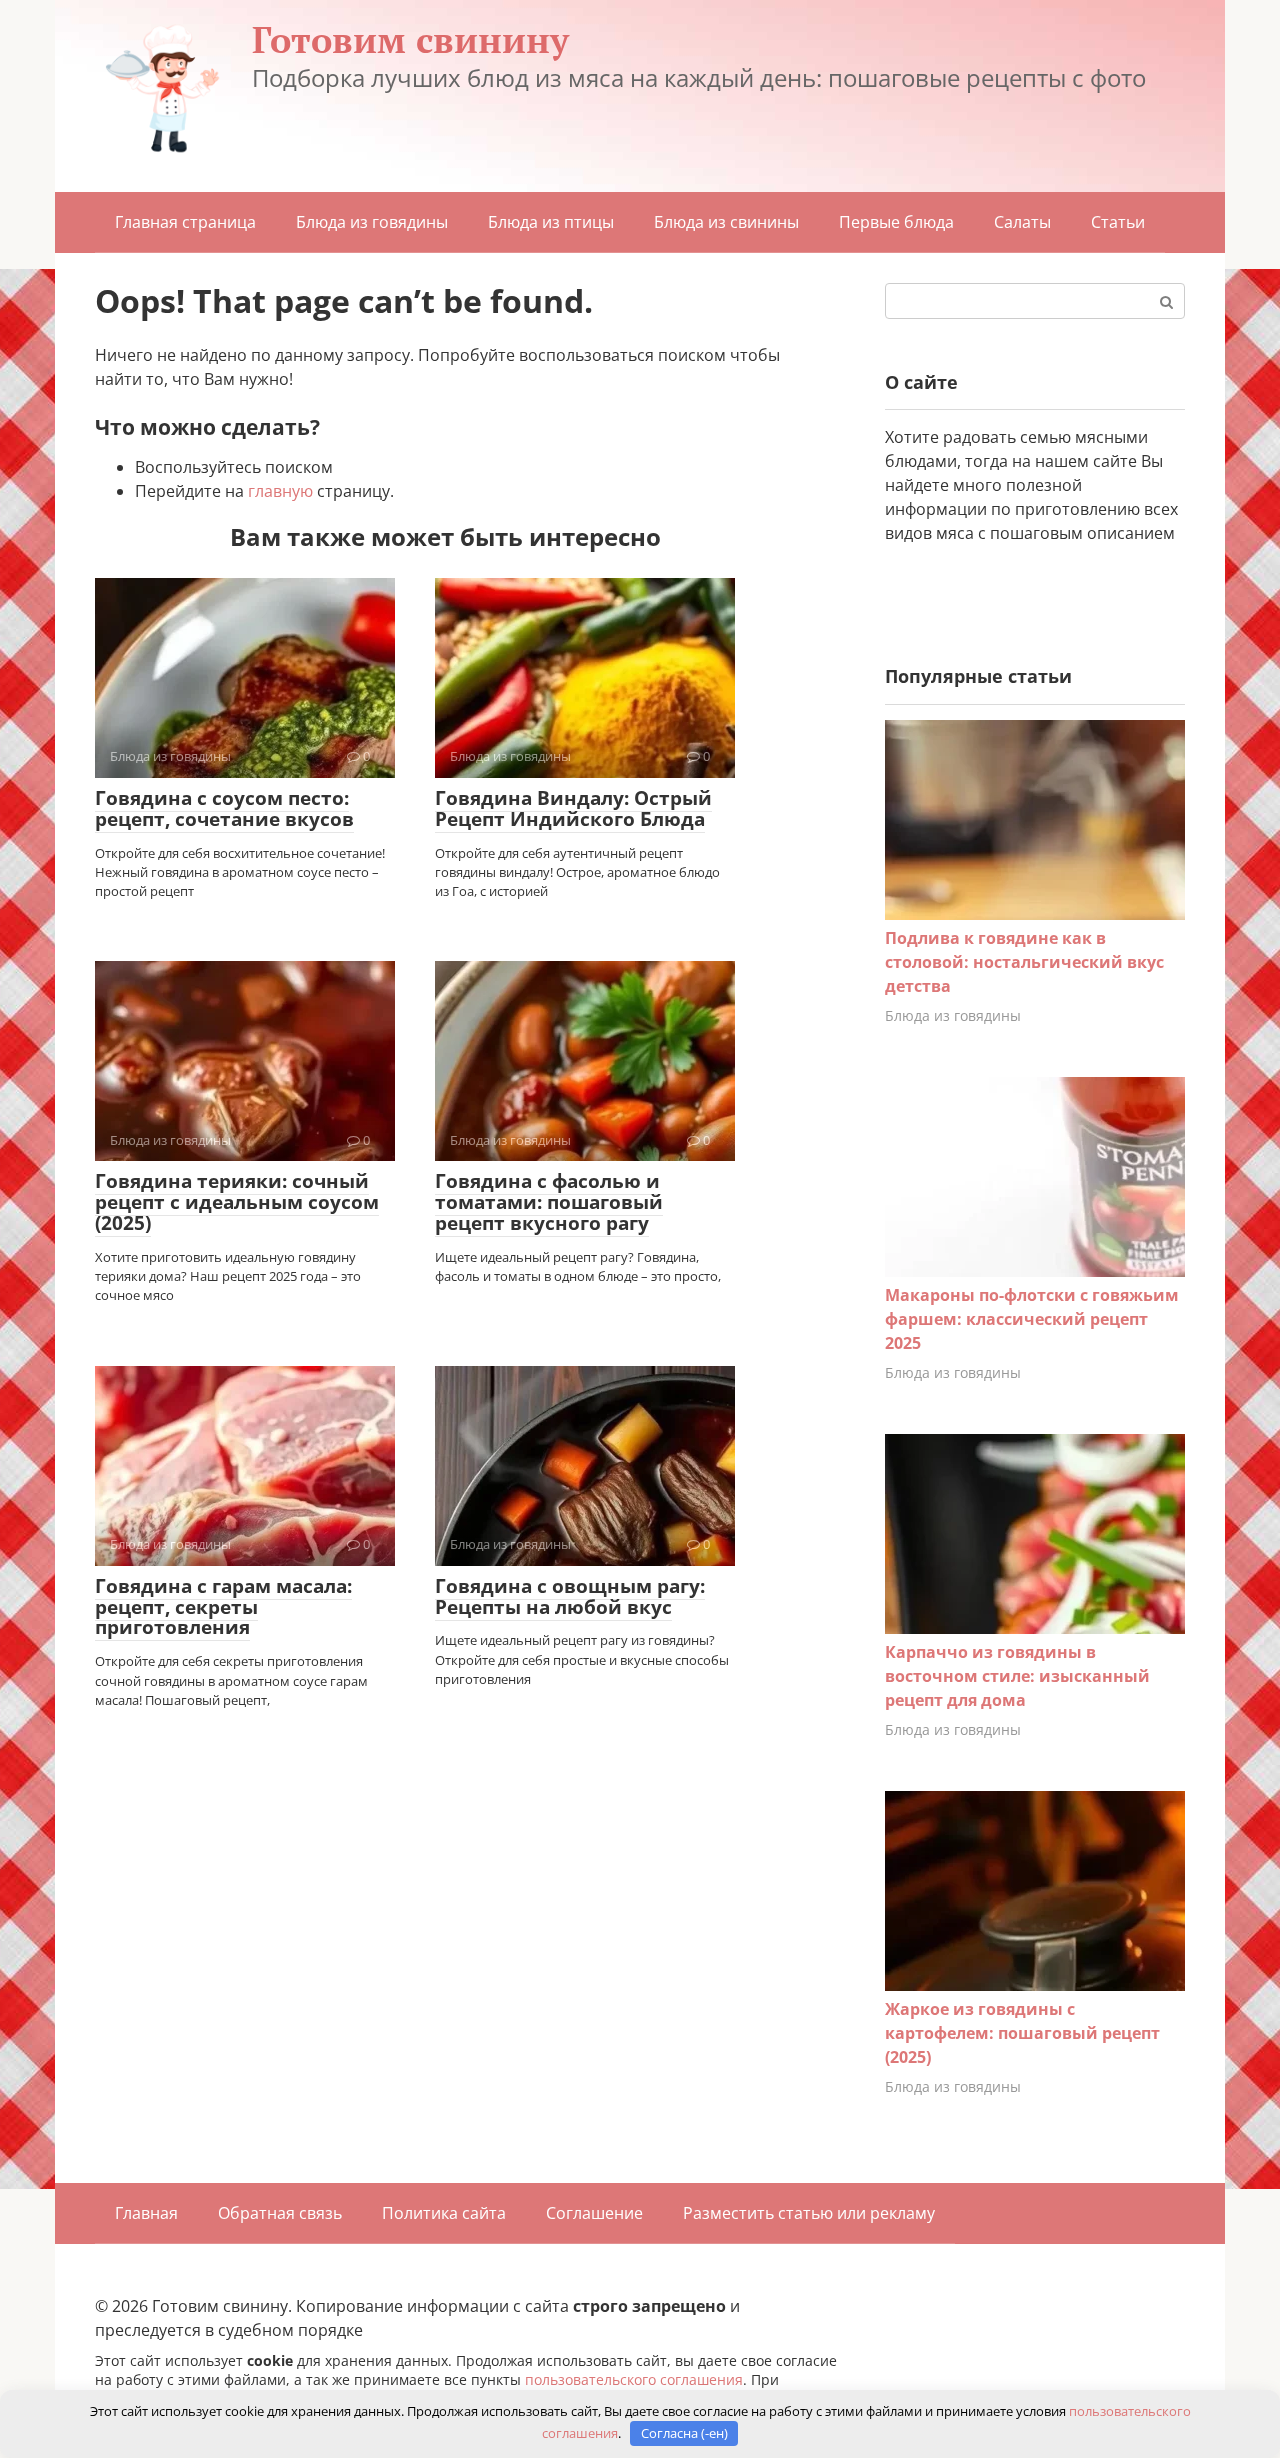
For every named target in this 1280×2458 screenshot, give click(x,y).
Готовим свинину (410, 39)
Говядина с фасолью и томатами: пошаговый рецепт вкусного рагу (549, 1202)
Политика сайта (444, 2213)
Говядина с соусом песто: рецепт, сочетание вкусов (224, 808)
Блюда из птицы (551, 222)
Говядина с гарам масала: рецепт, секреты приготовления (223, 1607)
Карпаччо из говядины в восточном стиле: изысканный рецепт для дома (1017, 1676)
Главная (146, 2213)
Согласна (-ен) (684, 2433)
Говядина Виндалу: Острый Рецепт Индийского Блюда (573, 808)
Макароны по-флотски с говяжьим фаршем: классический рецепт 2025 (1032, 1319)
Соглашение (594, 2213)
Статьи (1118, 222)
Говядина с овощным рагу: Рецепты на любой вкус (570, 1596)
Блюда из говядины (372, 222)
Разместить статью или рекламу (809, 2213)
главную (280, 491)
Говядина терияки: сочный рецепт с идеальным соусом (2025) (237, 1202)
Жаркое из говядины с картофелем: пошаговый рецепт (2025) (1022, 2033)
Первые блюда (896, 222)
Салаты (1022, 222)
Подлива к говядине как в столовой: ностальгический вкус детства (1024, 962)
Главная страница (185, 222)
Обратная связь (280, 2213)
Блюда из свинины (726, 222)
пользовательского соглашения (634, 2379)
